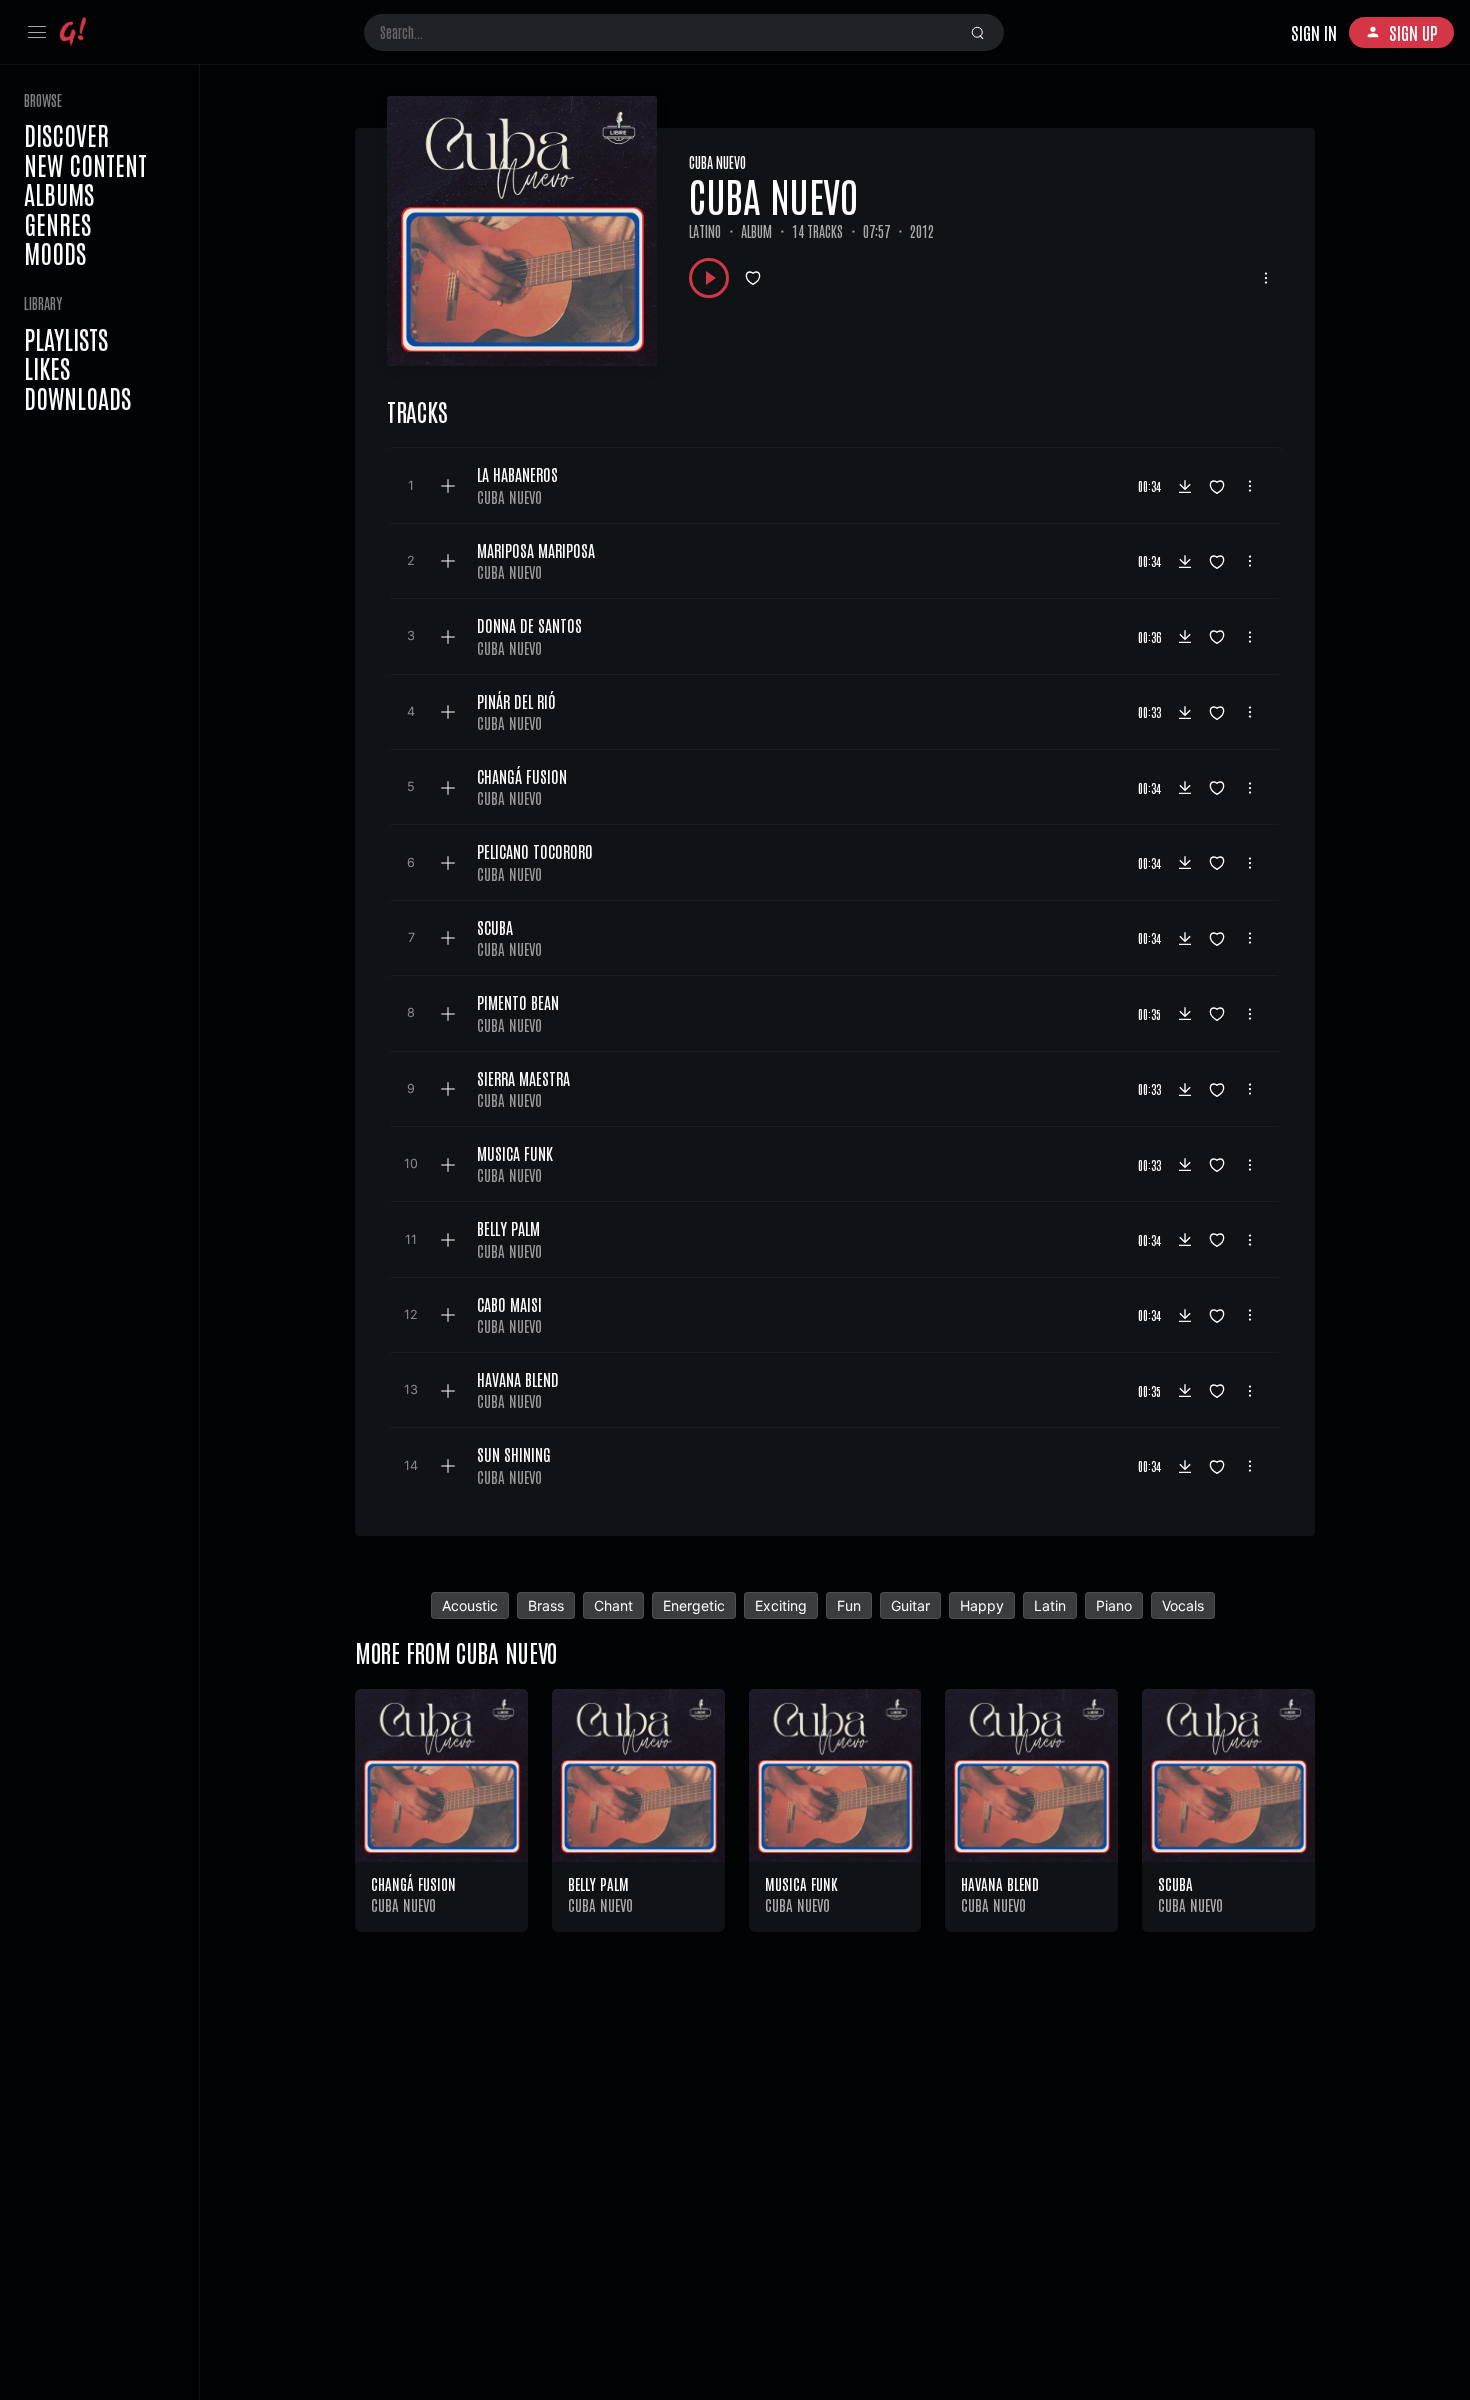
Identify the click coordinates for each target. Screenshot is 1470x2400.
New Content (85, 165)
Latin (1050, 1605)
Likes (47, 368)
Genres (57, 224)
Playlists (66, 339)
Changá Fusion (413, 1883)
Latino (705, 231)
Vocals (1183, 1605)
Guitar (910, 1605)
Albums (59, 194)
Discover (66, 135)
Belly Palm (598, 1883)
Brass (546, 1605)
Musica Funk (801, 1883)
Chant (613, 1605)
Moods (55, 253)
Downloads (77, 398)
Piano (1114, 1605)
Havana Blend (1000, 1883)
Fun (849, 1605)
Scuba (1175, 1883)
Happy (982, 1605)
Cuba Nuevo (717, 162)
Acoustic (470, 1605)
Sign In (1314, 32)
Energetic (694, 1605)
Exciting (781, 1605)
